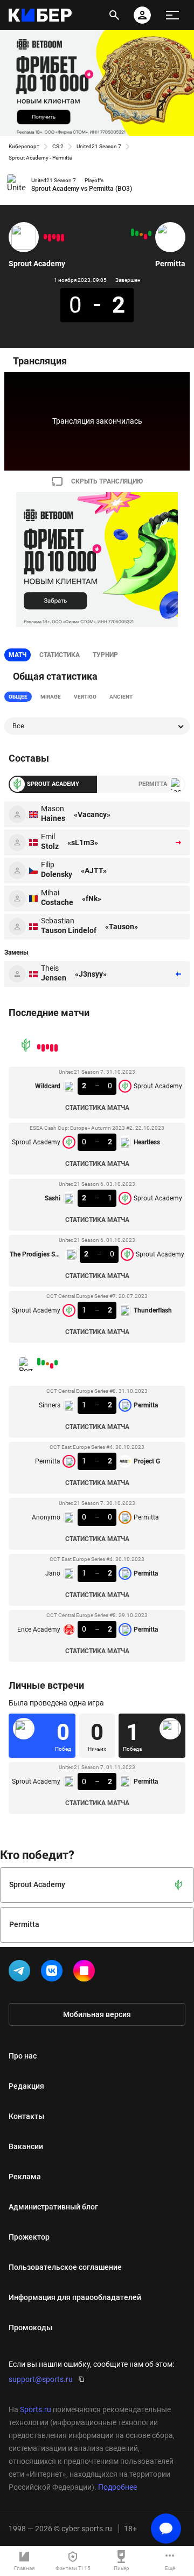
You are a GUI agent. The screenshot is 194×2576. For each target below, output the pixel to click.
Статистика (60, 655)
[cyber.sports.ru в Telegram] (22, 1973)
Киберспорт (24, 146)
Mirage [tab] (51, 697)
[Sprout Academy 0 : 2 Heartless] (58, 238)
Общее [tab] (18, 697)
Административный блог (53, 2207)
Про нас (23, 2056)
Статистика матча (97, 1108)
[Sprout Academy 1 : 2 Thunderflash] (45, 237)
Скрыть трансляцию (107, 481)
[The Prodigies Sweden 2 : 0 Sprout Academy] (50, 238)
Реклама (25, 2177)
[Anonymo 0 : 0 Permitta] (141, 234)
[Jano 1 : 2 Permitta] (137, 233)
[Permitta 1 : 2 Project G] (145, 237)
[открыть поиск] (114, 15)
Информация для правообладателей (75, 2297)
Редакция (26, 2086)
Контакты (26, 2116)
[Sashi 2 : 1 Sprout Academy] (54, 237)
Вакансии (26, 2146)
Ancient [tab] (121, 697)
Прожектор (29, 2237)
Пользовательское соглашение (65, 2267)
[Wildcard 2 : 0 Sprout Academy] (63, 238)
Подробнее (117, 2487)
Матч (18, 655)
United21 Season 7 (99, 146)
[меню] (172, 15)
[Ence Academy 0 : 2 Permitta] (133, 232)
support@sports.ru (41, 2379)
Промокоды (30, 2328)
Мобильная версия (97, 2014)
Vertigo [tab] (85, 697)
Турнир (105, 655)
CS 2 (58, 146)
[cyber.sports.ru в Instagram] (86, 1973)
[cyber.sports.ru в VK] (54, 1973)
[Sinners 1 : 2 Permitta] (150, 233)
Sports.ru (36, 2409)
